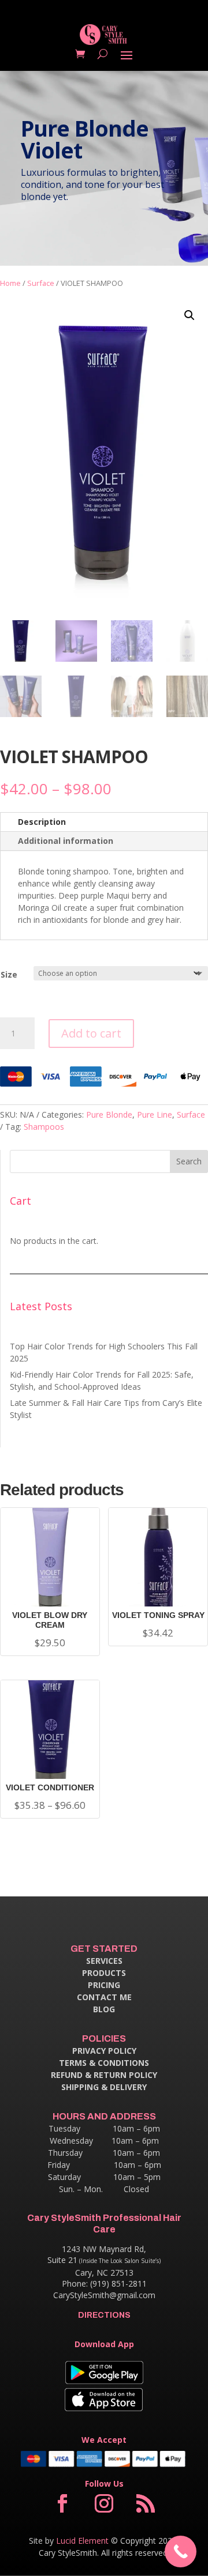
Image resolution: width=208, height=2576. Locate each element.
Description (42, 822)
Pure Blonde (109, 1114)
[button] (190, 315)
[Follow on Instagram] (104, 2503)
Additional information (66, 841)
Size (9, 974)
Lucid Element (82, 2541)
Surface (41, 283)
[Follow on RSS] (146, 2503)
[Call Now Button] (181, 2552)
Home (10, 283)
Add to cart (91, 1033)
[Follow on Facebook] (62, 2503)
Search (189, 1161)
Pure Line (155, 1114)
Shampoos (44, 1127)
